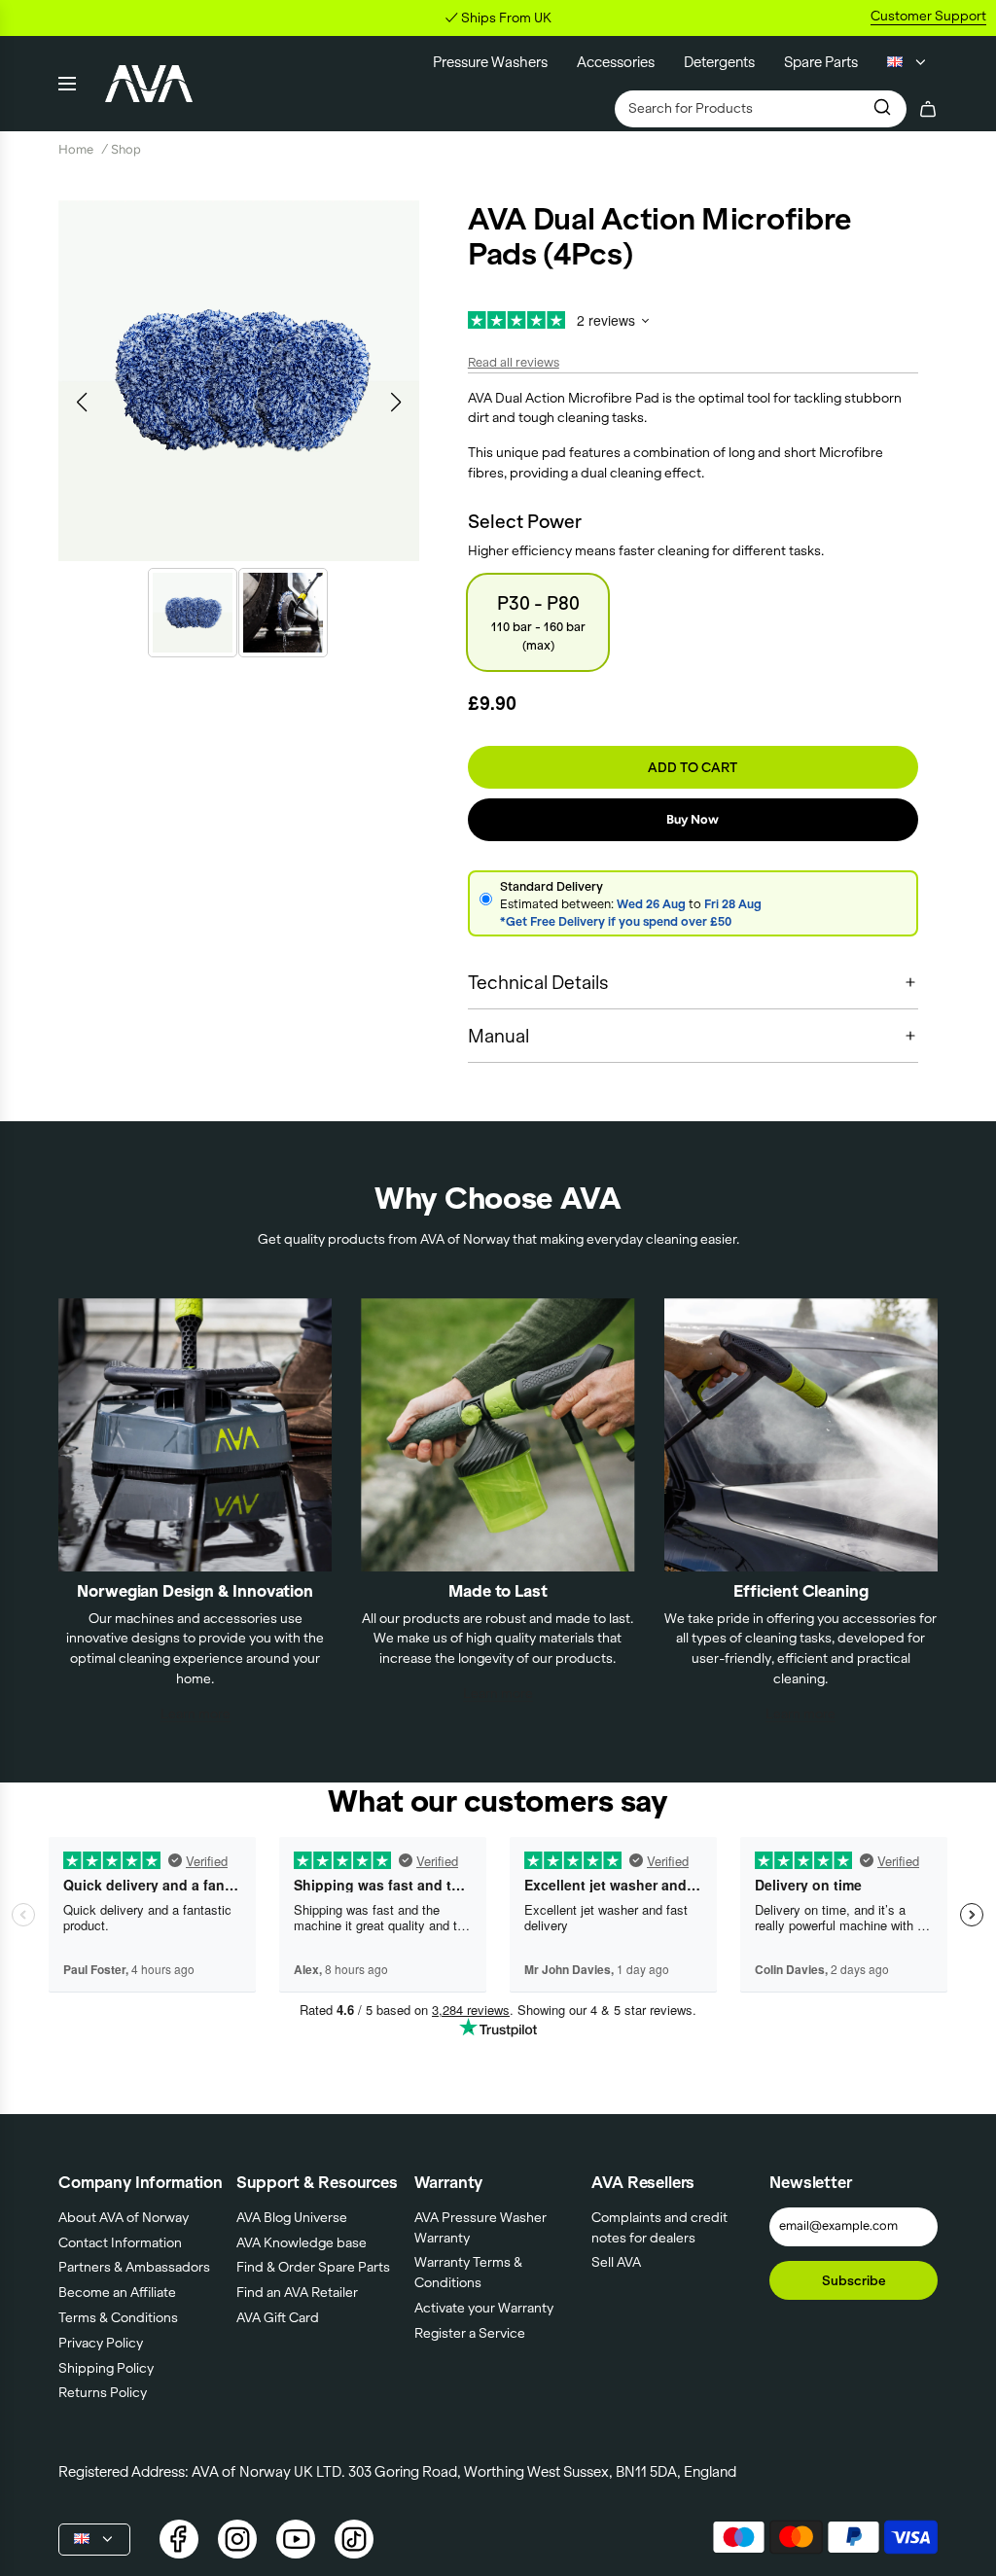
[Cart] (928, 109)
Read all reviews (514, 362)
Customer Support (928, 16)
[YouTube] (296, 2539)
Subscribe (854, 2280)
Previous (81, 403)
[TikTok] (354, 2539)
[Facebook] (179, 2539)
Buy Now (693, 819)
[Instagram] (237, 2539)
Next (396, 403)
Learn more (196, 1713)
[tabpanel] (239, 381)
